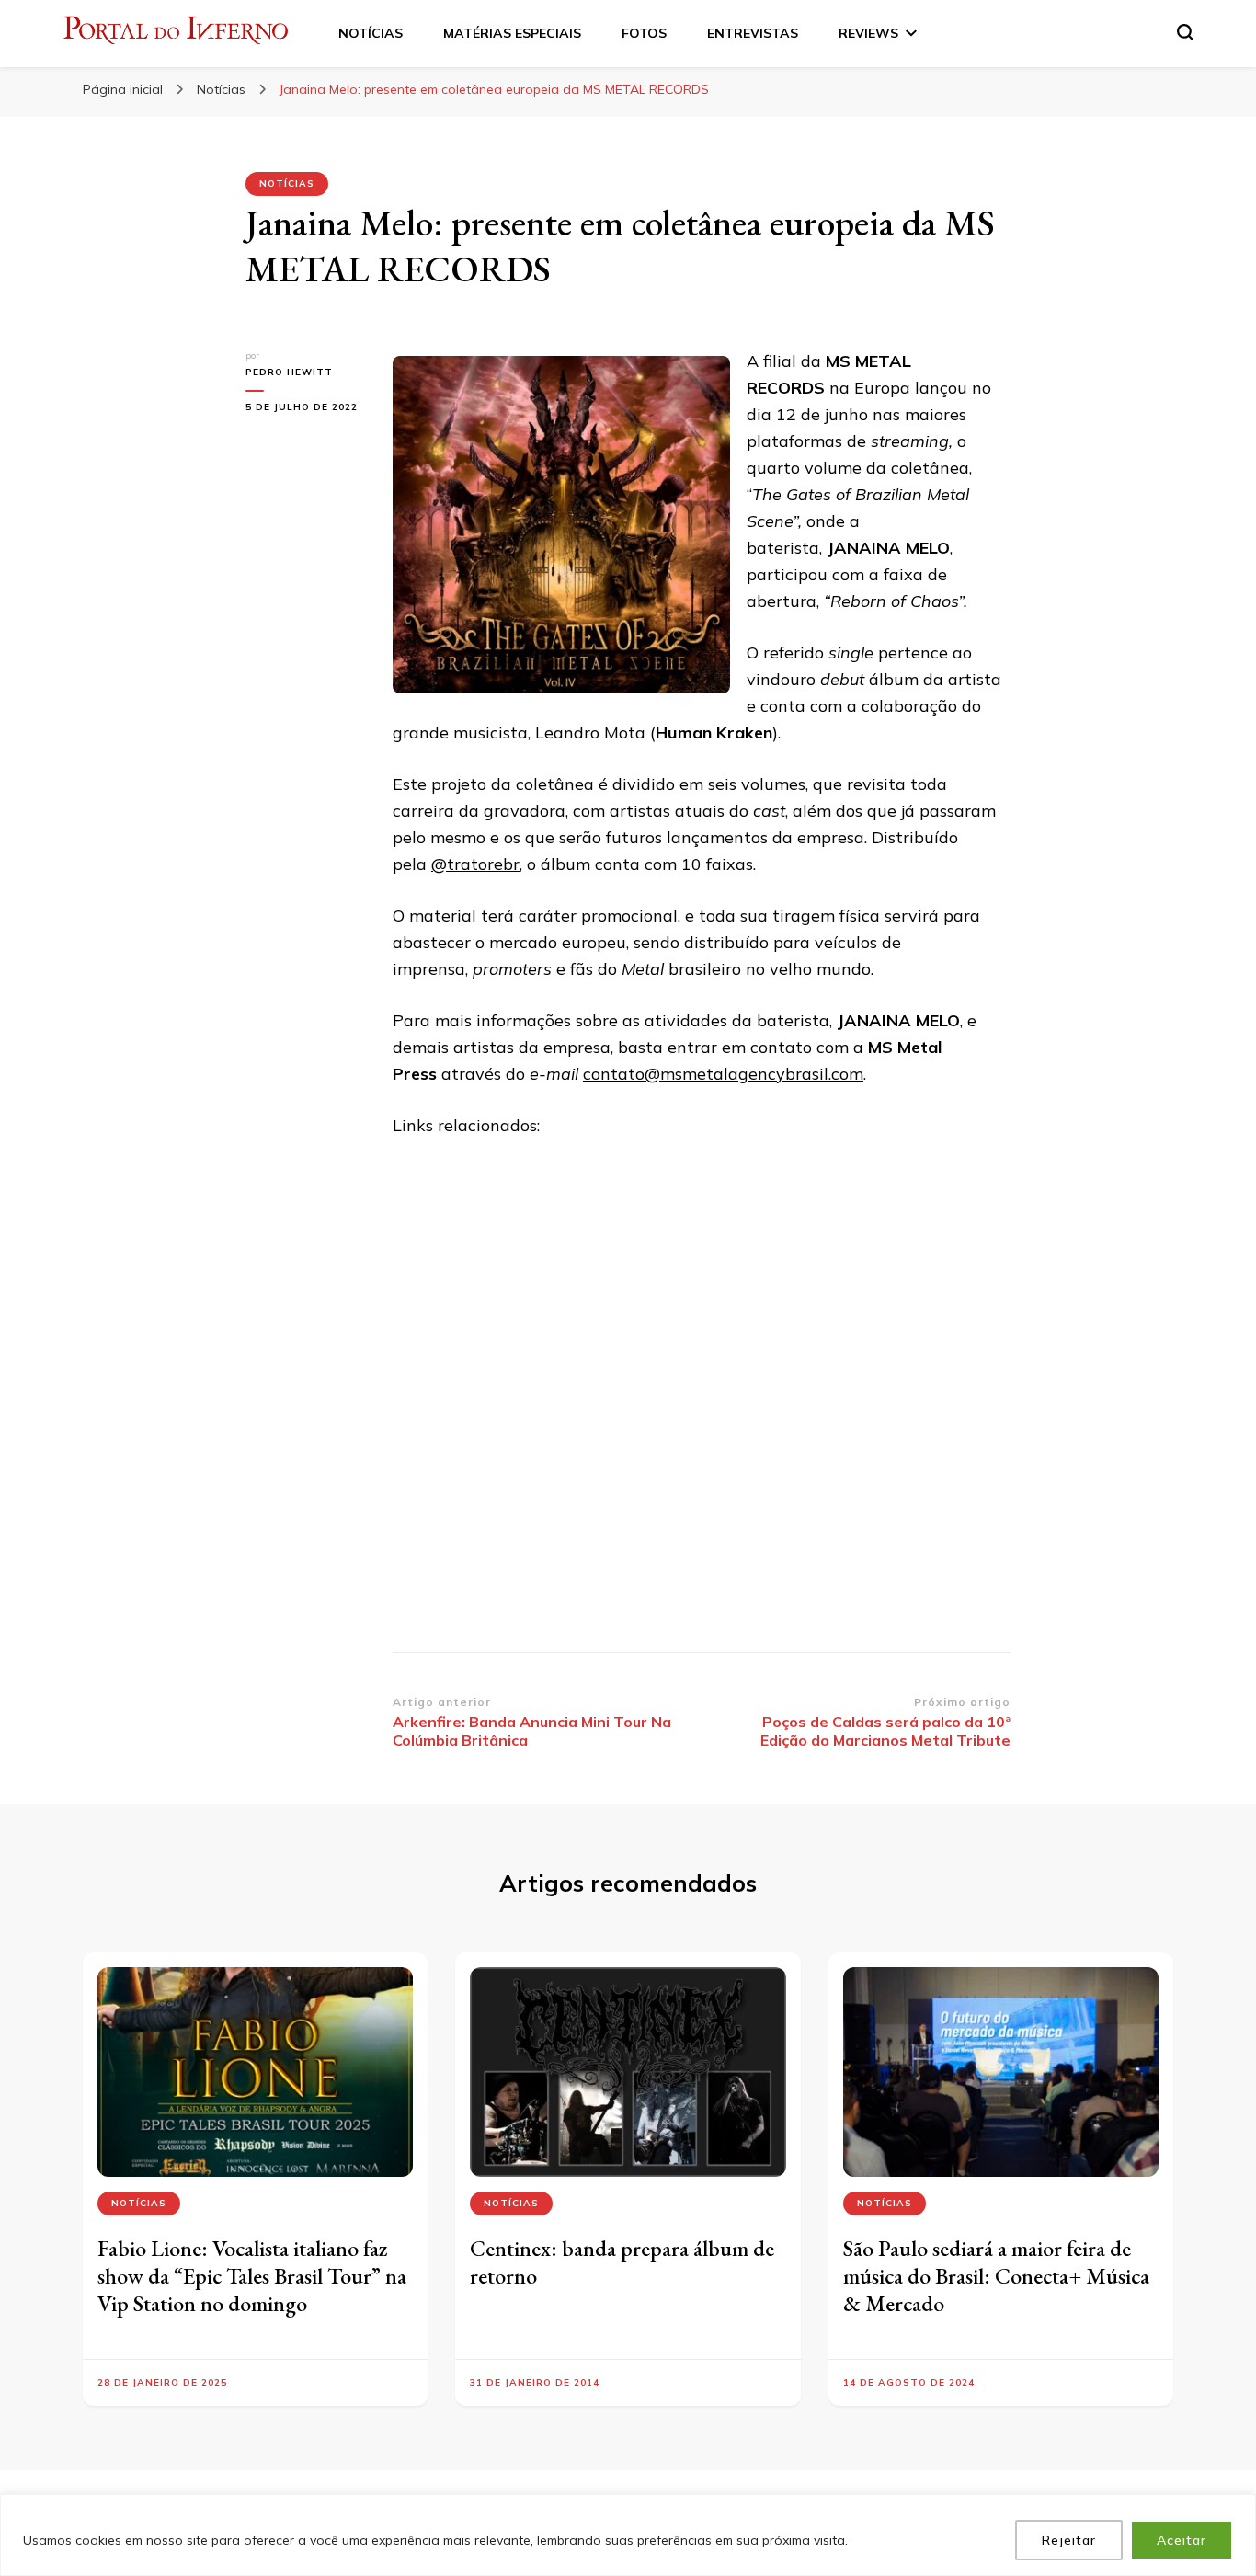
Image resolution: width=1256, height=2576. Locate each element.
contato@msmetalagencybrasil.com (723, 1074)
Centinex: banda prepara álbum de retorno (622, 2262)
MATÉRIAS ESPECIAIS (512, 33)
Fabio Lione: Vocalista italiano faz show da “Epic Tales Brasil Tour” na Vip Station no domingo (252, 2276)
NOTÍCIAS (371, 33)
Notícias (287, 183)
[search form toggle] (1185, 32)
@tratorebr (475, 864)
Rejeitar (1069, 2540)
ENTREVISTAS (753, 33)
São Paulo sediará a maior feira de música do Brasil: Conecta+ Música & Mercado (996, 2276)
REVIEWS (868, 33)
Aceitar (1182, 2540)
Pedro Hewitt (289, 372)
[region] (628, 2535)
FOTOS (644, 33)
